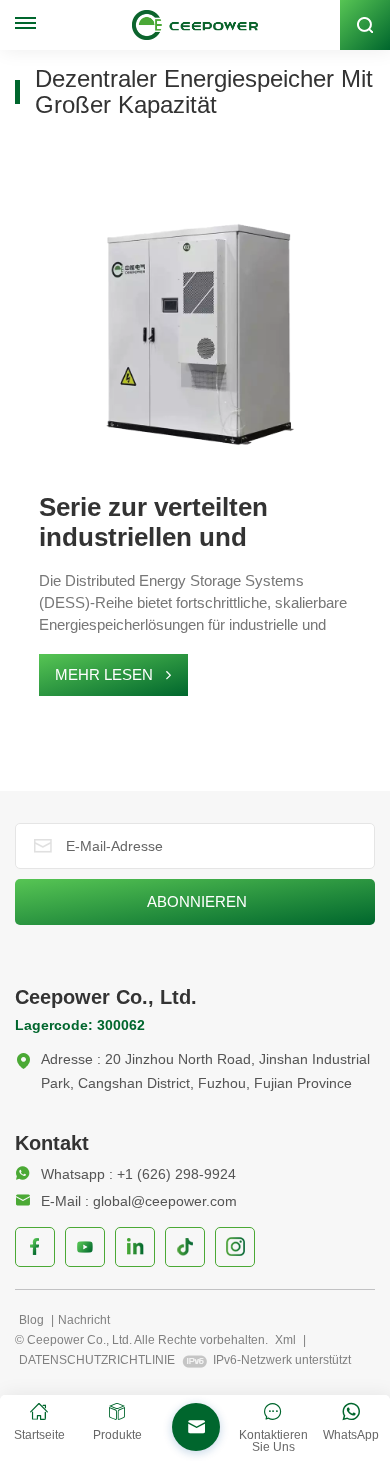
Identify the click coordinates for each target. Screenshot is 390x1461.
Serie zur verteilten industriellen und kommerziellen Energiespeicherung (162, 522)
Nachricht (84, 1320)
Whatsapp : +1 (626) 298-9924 (138, 1174)
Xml (285, 1340)
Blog (33, 1320)
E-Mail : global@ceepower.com (139, 1201)
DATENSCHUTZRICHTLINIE (97, 1360)
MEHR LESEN (104, 674)
